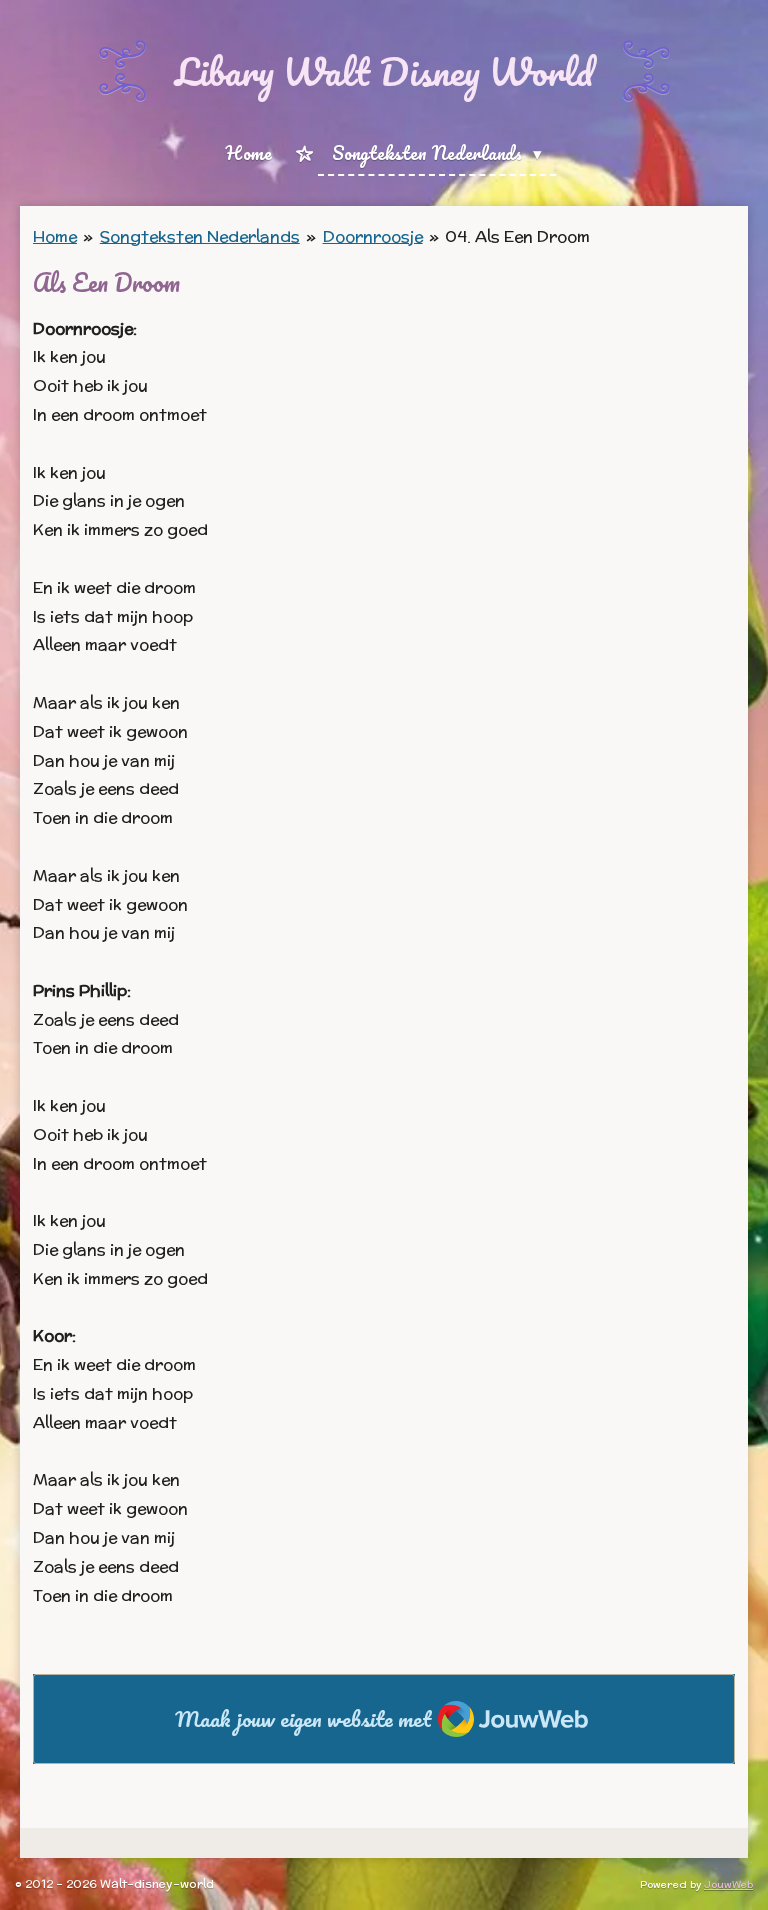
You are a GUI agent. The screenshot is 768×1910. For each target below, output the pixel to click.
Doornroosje (373, 236)
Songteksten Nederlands (200, 236)
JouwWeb (728, 1884)
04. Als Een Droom (517, 236)
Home (55, 236)
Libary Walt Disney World (384, 71)
